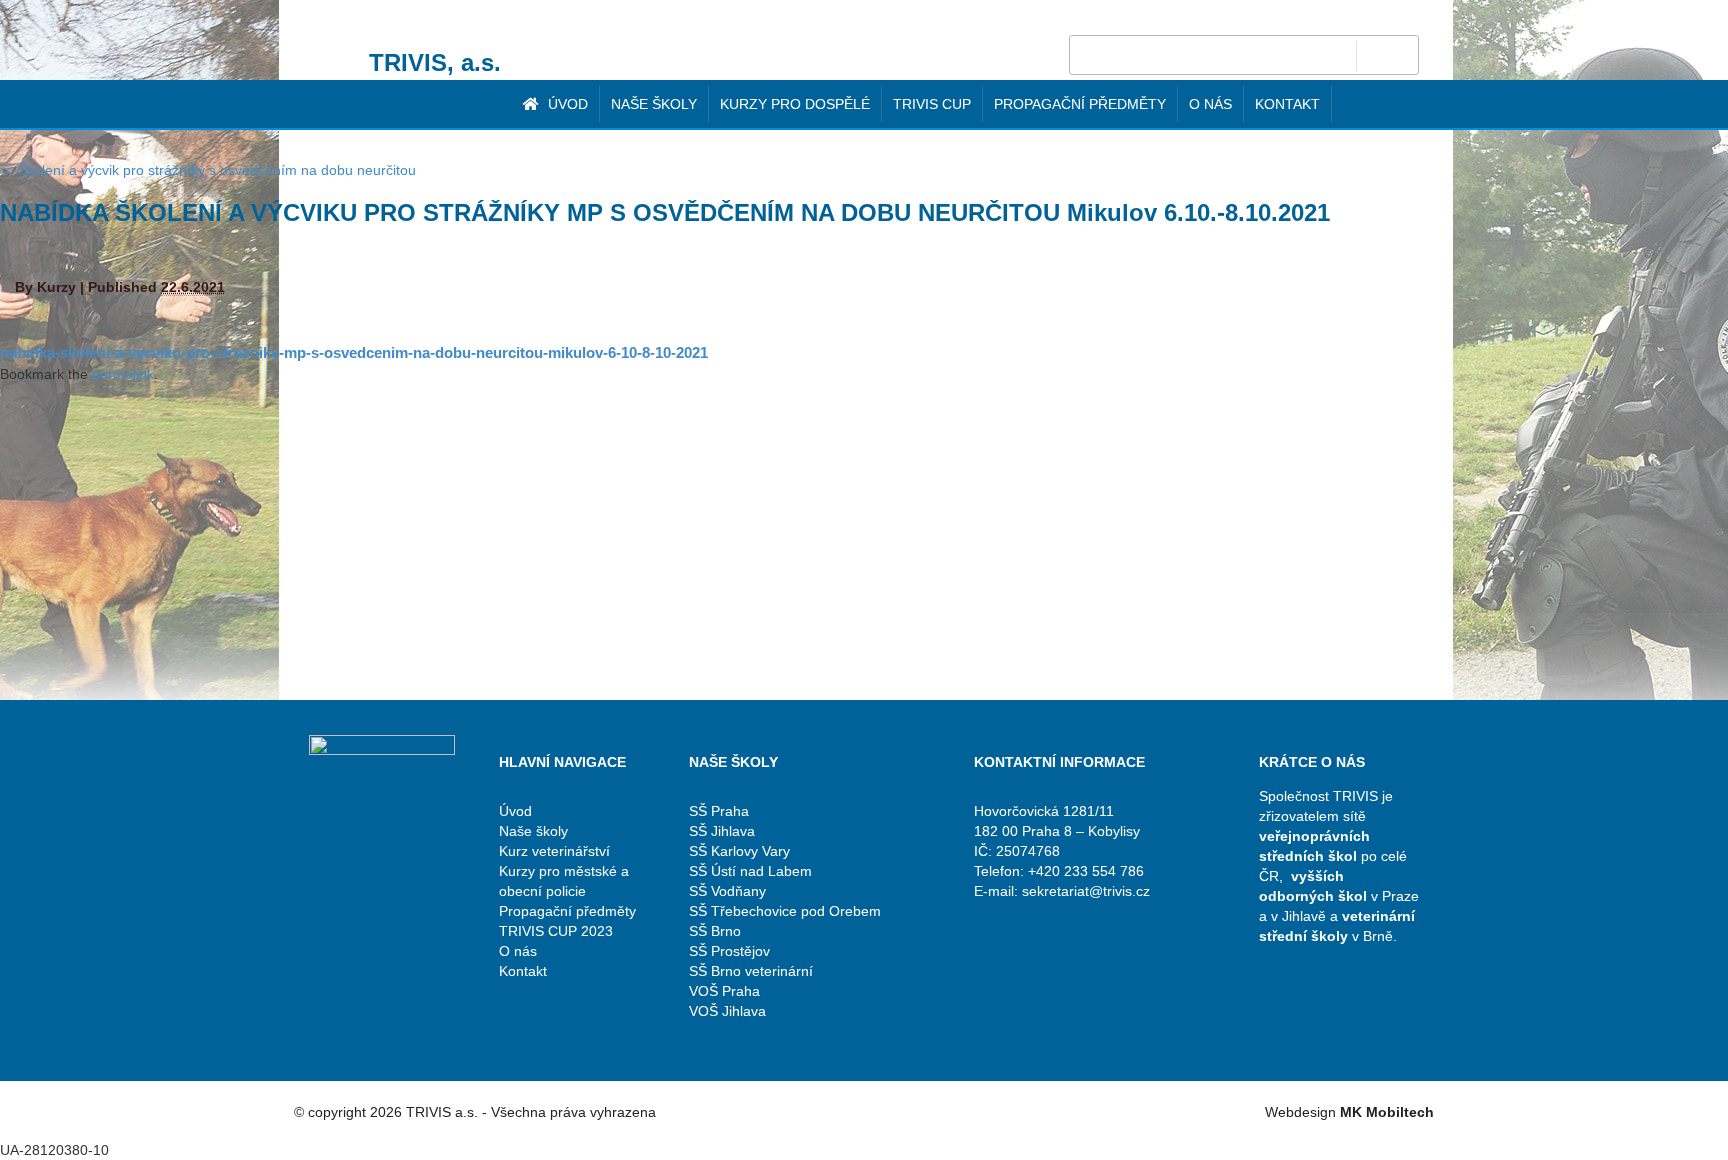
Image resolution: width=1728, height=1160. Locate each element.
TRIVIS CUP (932, 104)
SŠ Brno (715, 931)
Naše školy (654, 104)
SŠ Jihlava (722, 831)
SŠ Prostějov (729, 951)
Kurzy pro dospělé (795, 104)
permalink (123, 374)
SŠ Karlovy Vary (739, 851)
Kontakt (1287, 104)
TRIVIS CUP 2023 (556, 931)
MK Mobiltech (1387, 1112)
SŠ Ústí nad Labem (750, 871)
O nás (1210, 104)
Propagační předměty (1080, 104)
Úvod (566, 104)
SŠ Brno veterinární (751, 971)
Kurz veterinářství (554, 851)
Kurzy (56, 287)
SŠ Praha (719, 811)
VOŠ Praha (724, 991)
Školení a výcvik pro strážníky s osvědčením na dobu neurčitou (208, 170)
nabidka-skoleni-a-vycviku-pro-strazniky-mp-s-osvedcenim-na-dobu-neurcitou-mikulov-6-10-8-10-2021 (354, 352)
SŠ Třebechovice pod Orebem (785, 911)
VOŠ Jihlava (727, 1011)
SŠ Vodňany (727, 891)
